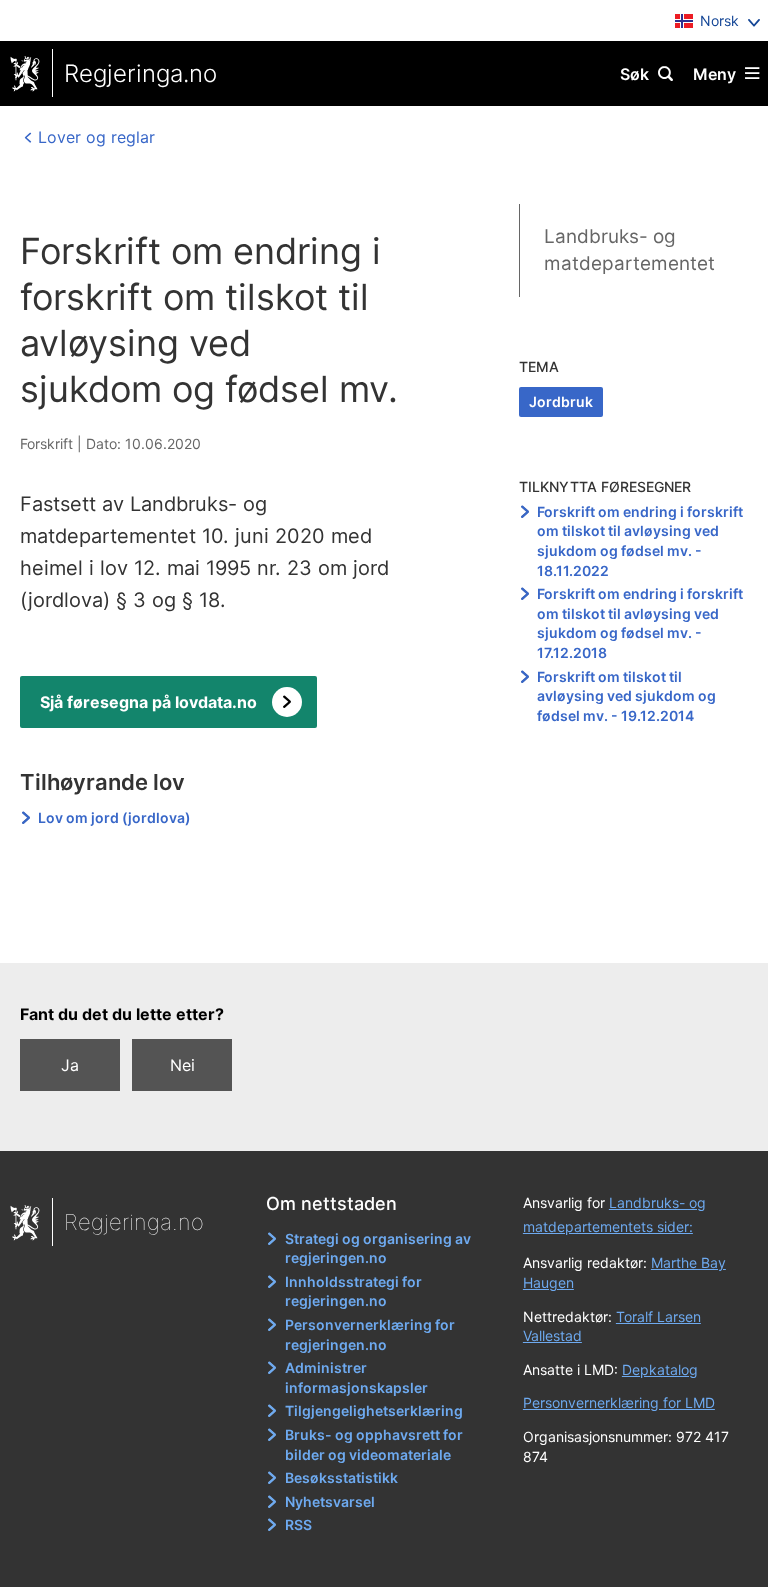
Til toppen (374, 934)
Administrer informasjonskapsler (356, 1377)
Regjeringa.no (140, 73)
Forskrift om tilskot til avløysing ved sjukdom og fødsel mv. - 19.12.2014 (626, 696)
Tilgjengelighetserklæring (374, 1410)
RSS (298, 1524)
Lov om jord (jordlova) (114, 817)
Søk (634, 74)
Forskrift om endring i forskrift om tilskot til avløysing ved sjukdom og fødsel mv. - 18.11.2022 (640, 541)
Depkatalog (660, 1369)
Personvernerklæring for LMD (619, 1402)
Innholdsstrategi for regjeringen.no (353, 1291)
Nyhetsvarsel (330, 1501)
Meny (714, 74)
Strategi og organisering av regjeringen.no (378, 1248)
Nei (182, 1065)
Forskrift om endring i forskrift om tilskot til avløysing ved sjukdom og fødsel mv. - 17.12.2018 (640, 623)
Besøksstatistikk (341, 1477)
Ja (70, 1065)
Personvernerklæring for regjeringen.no (370, 1334)
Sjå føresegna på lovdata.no (148, 702)
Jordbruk (561, 401)
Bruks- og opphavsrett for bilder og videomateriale (374, 1444)
